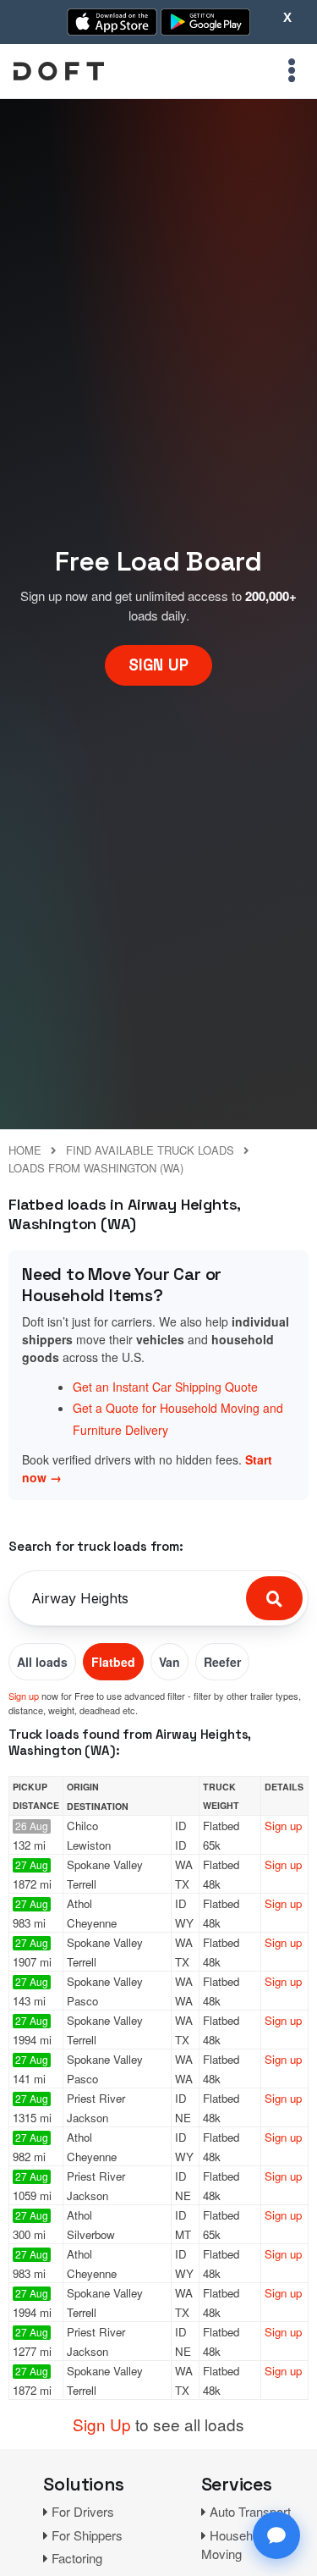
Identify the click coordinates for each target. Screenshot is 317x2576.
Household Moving (235, 2545)
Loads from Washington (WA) (96, 1168)
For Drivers (83, 2511)
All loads (42, 1662)
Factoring (77, 2558)
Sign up (24, 1696)
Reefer (222, 1662)
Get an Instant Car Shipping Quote (165, 1387)
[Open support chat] (276, 2535)
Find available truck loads (150, 1150)
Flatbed (113, 1662)
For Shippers (87, 2535)
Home (25, 1150)
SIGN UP (158, 665)
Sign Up (102, 2424)
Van (169, 1662)
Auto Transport (250, 2511)
